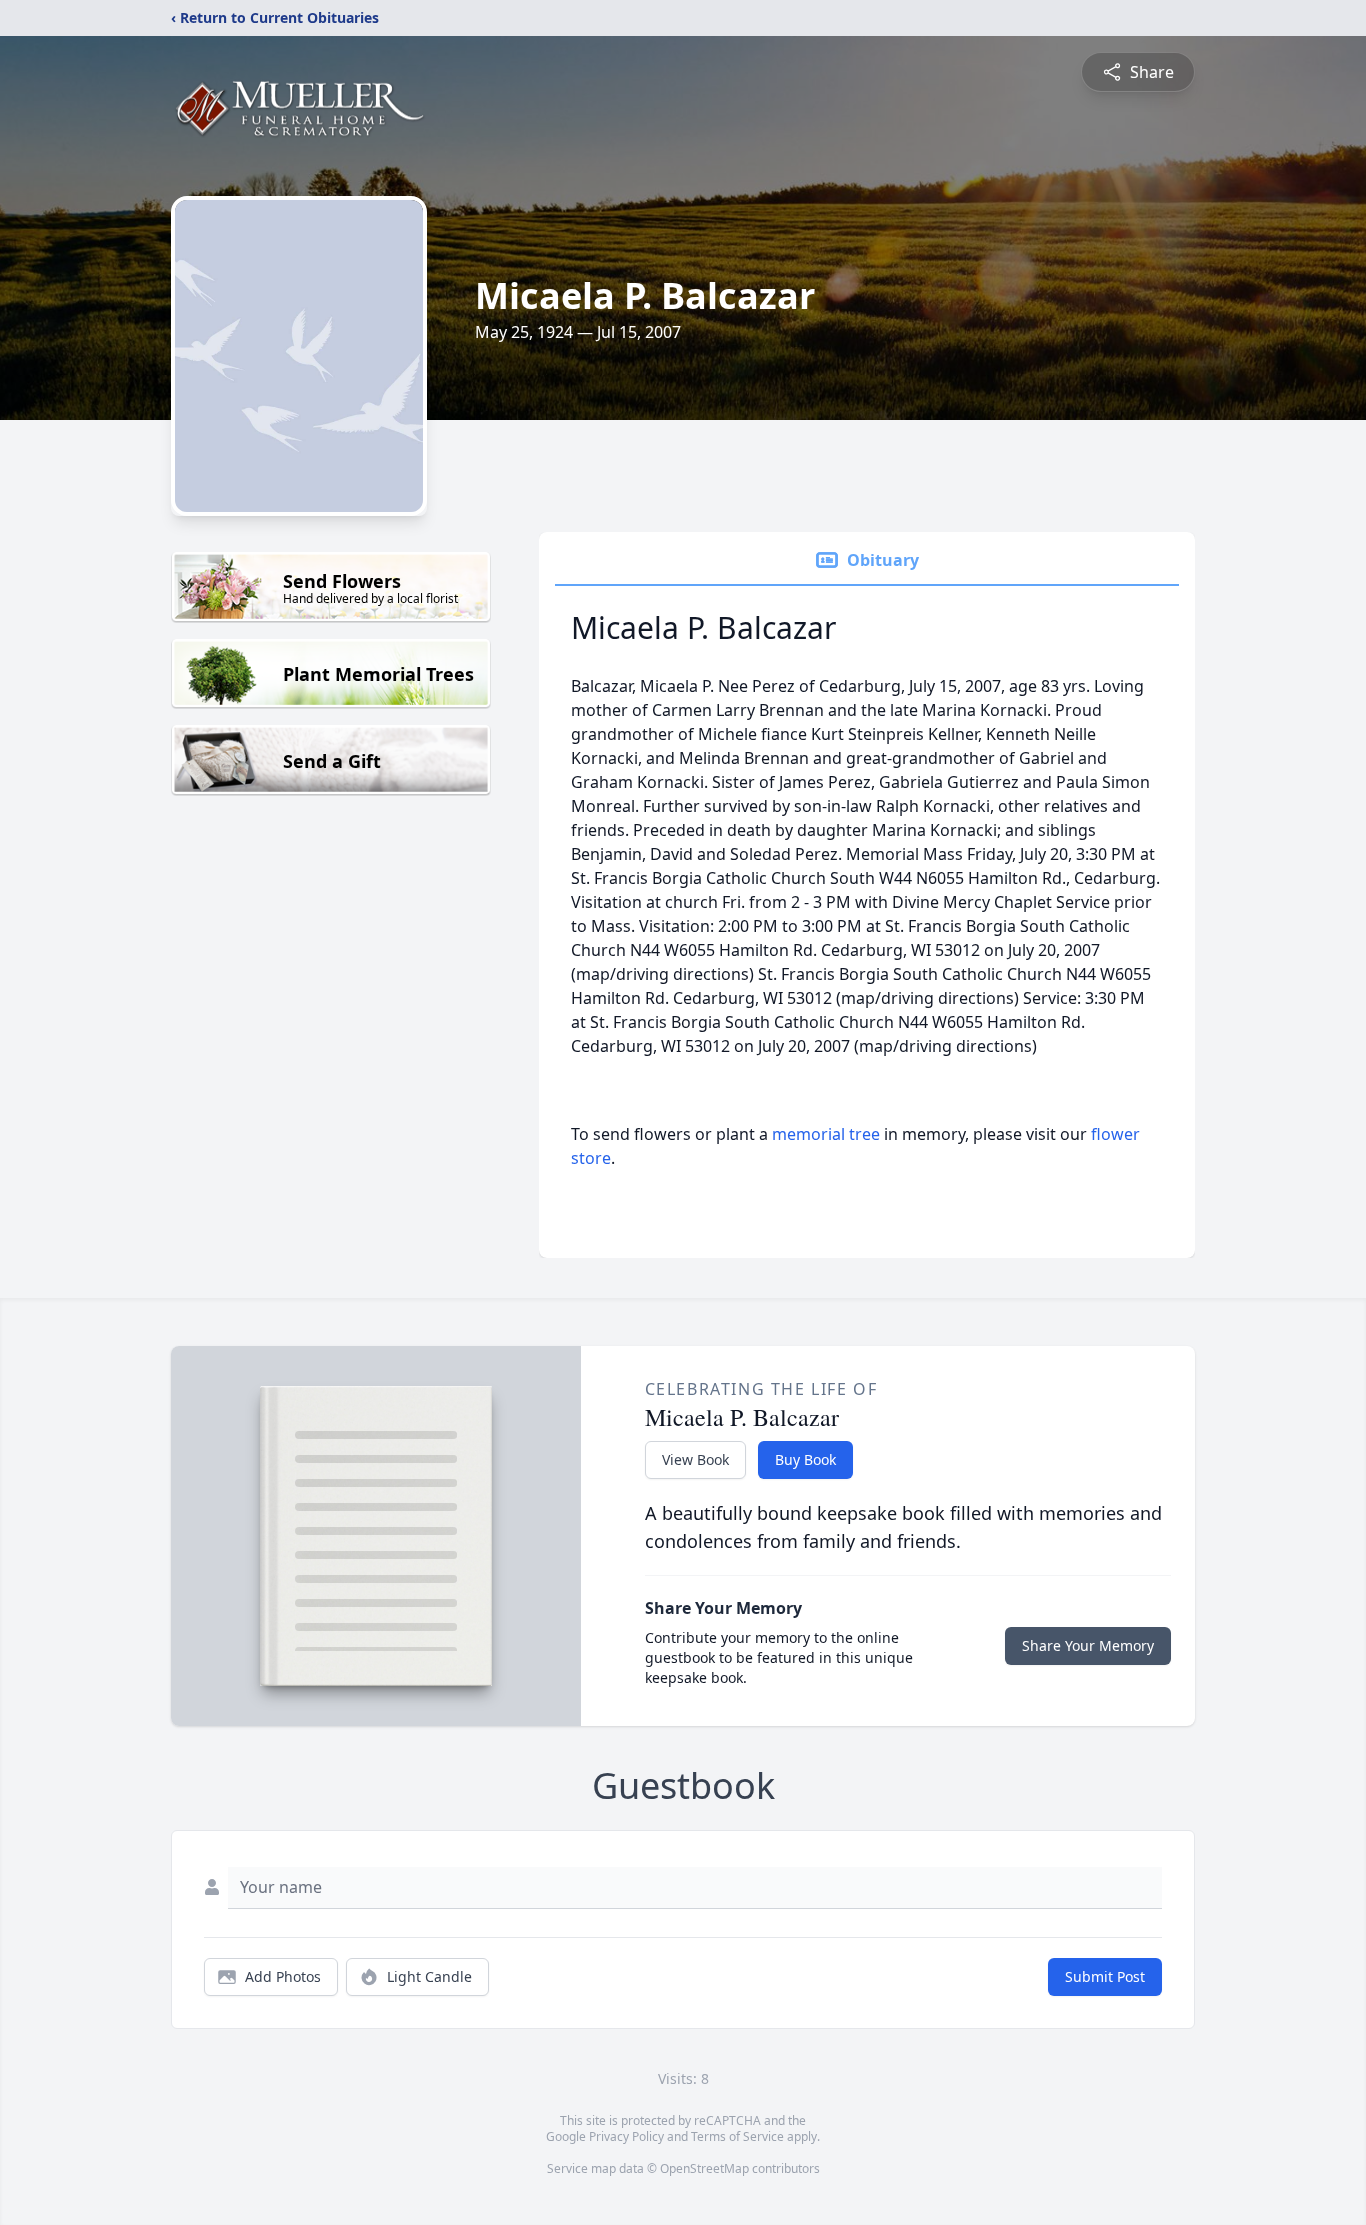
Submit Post (1105, 1976)
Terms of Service (737, 2136)
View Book (695, 1459)
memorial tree (826, 1134)
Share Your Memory (1088, 1645)
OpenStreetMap (704, 2168)
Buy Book (805, 1459)
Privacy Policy (626, 2136)
